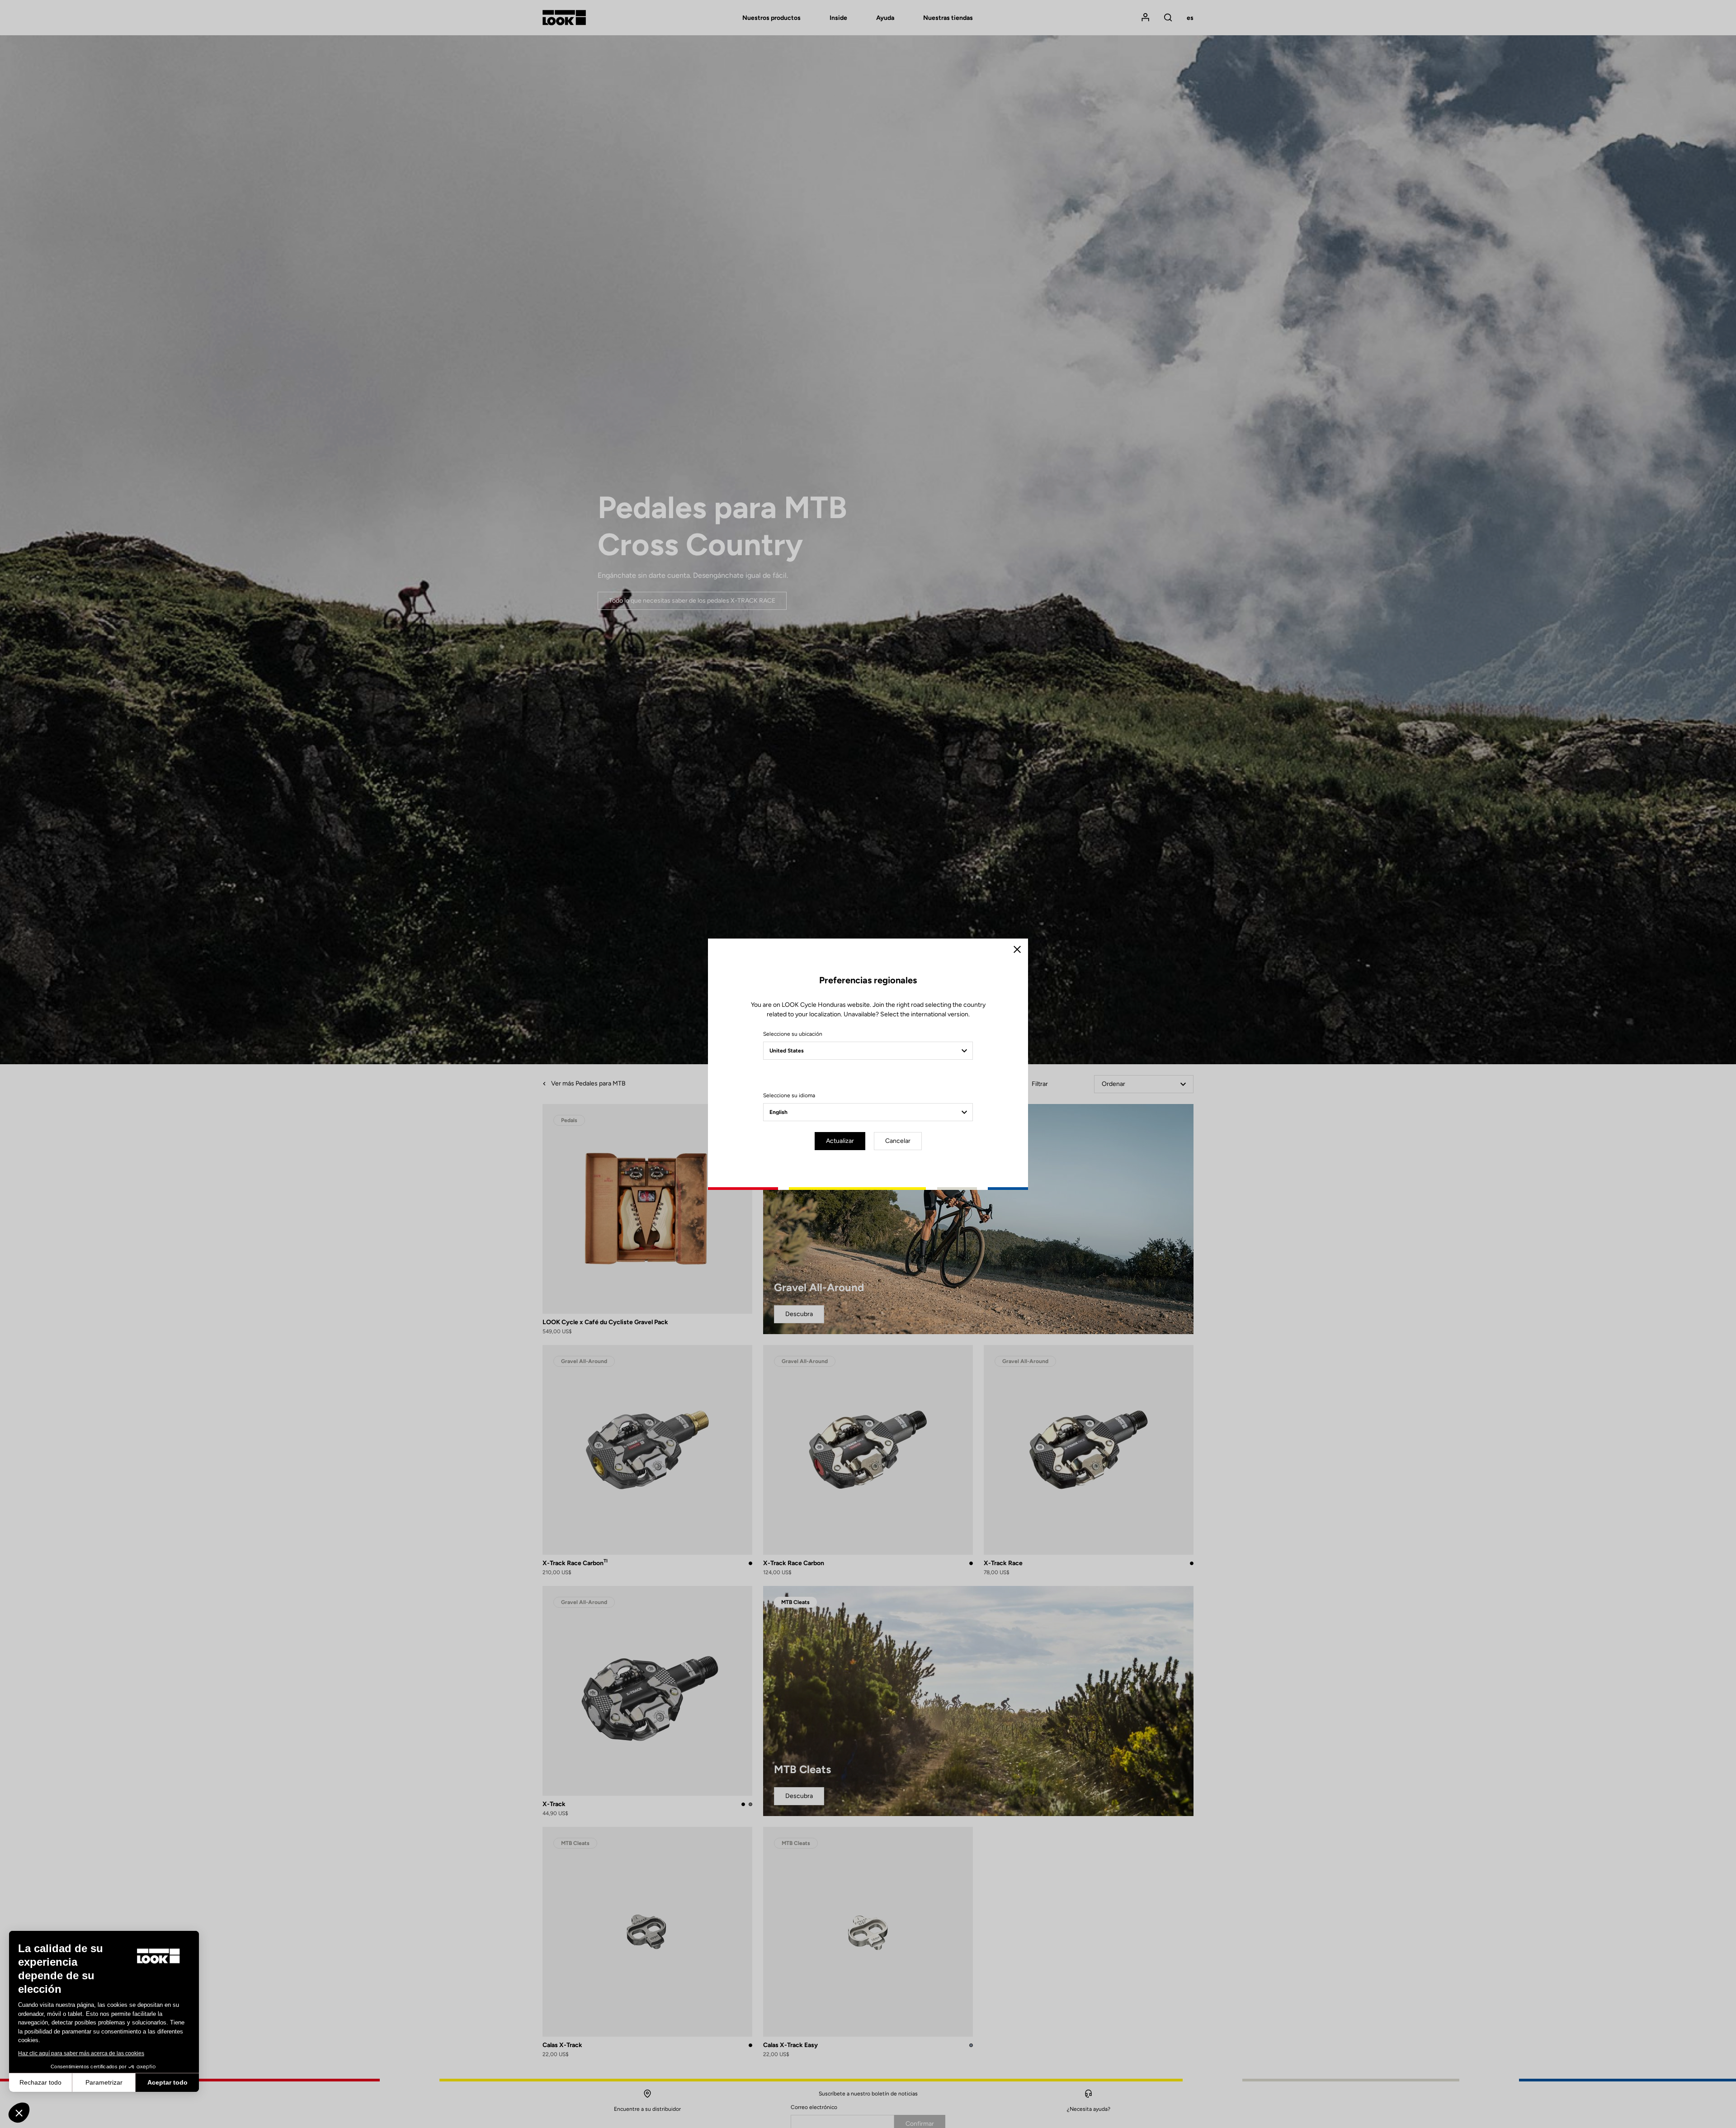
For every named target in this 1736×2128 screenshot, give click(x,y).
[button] (19, 2113)
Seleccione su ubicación (793, 1034)
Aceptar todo (167, 2082)
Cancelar (898, 1141)
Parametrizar (104, 2082)
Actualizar (840, 1141)
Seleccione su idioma (789, 1095)
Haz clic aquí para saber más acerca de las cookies (81, 2053)
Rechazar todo (40, 2082)
